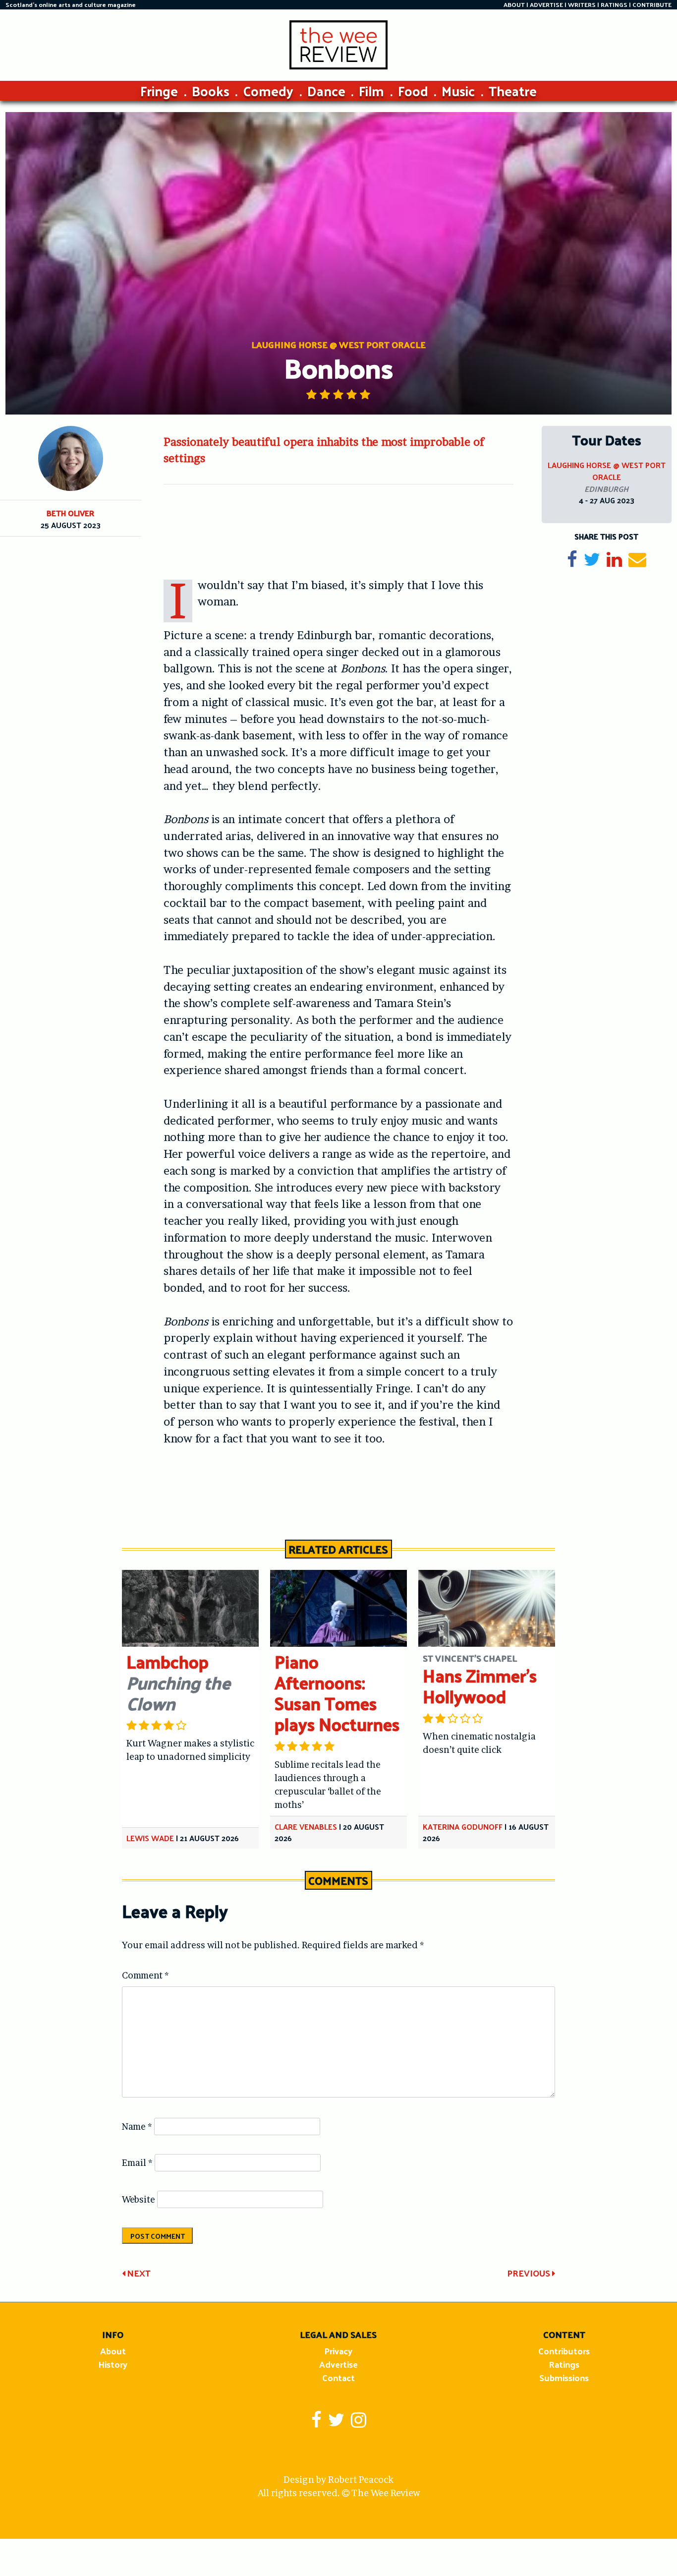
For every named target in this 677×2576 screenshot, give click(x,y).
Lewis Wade (150, 1838)
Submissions (564, 2377)
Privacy (338, 2351)
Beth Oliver (70, 513)
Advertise (338, 2364)
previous (530, 2273)
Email (137, 2163)
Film (371, 90)
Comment (145, 1975)
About (113, 2351)
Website (139, 2199)
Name (137, 2127)
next (138, 2273)
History (113, 2364)
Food (413, 90)
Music (458, 90)
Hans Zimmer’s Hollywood (480, 1686)
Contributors (564, 2351)
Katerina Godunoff (463, 1827)
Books (211, 90)
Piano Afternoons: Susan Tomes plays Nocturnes (337, 1693)
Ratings (564, 2364)
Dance (326, 90)
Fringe (159, 90)
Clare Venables (306, 1827)
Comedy (268, 90)
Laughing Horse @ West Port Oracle (607, 471)
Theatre (513, 90)
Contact (338, 2377)
